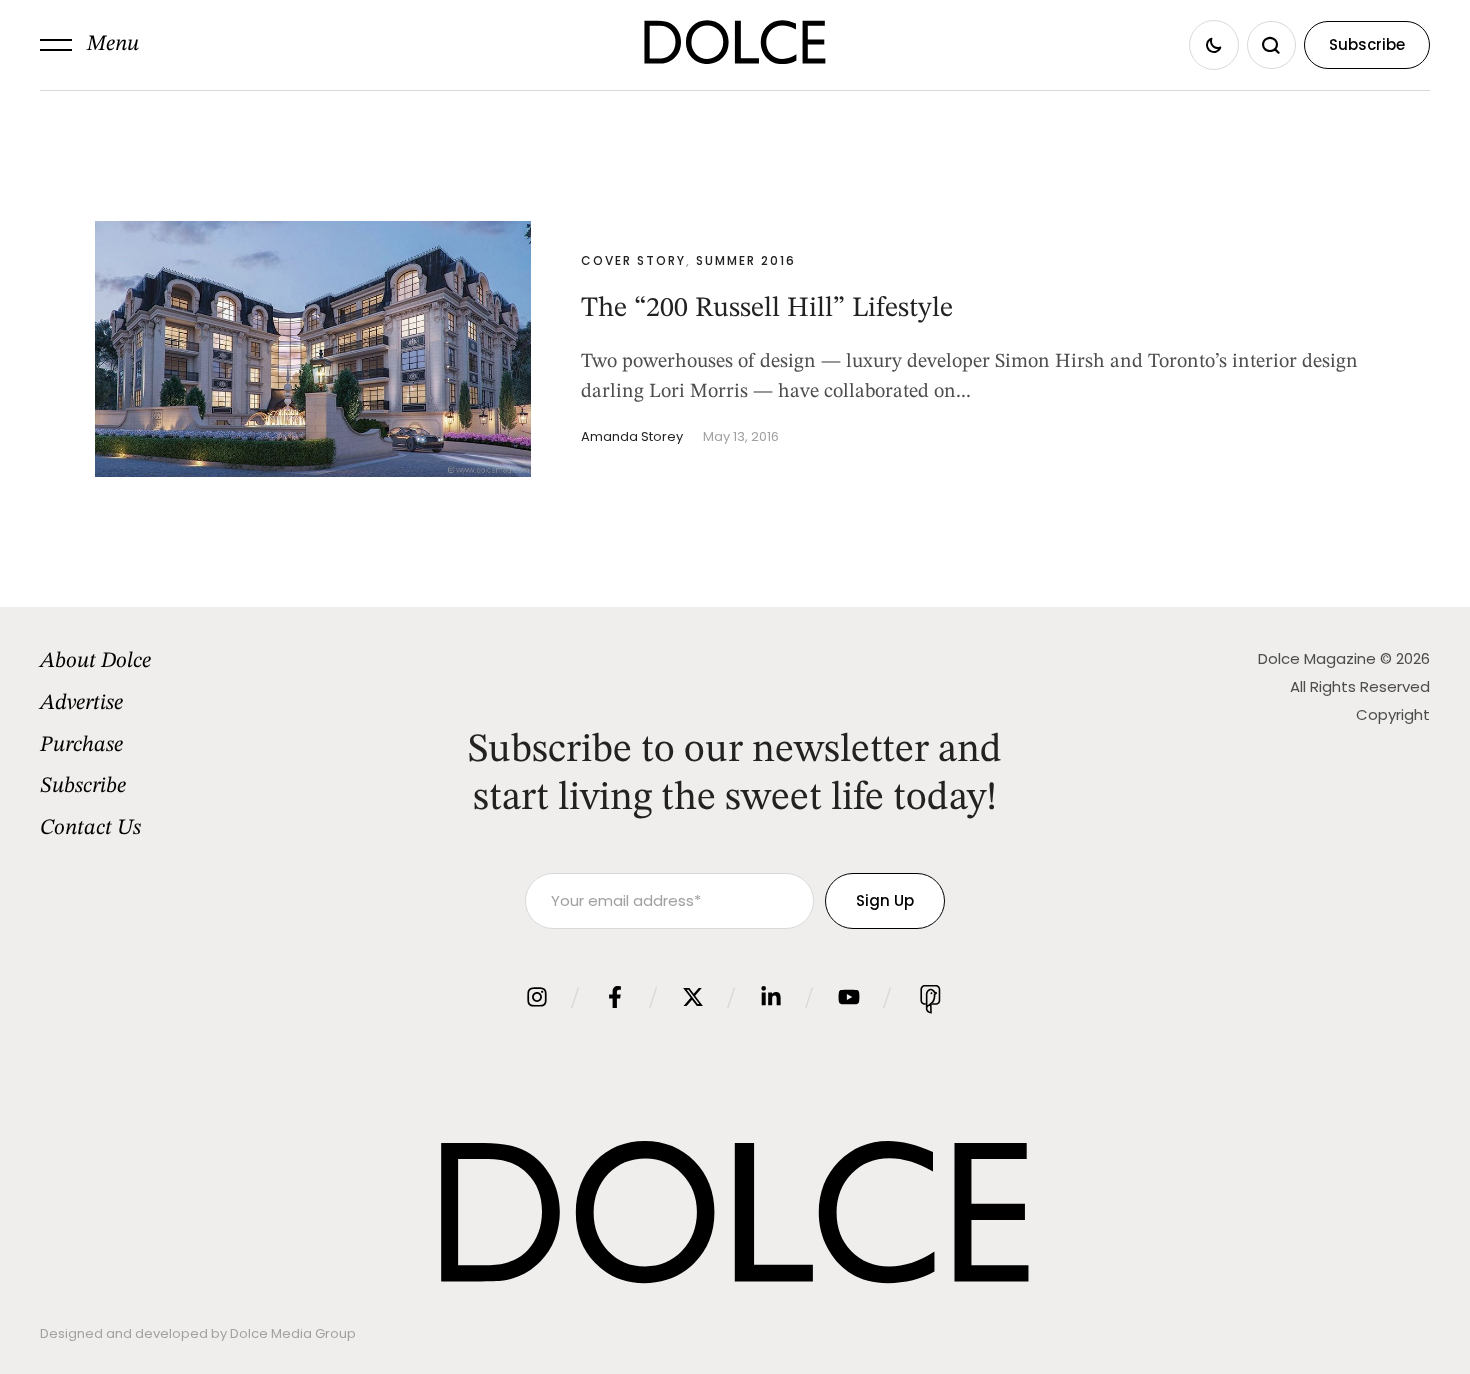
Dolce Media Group (293, 1333)
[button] (89, 45)
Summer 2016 (746, 260)
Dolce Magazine (1317, 658)
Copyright (1393, 714)
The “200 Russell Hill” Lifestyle (767, 309)
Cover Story (633, 260)
